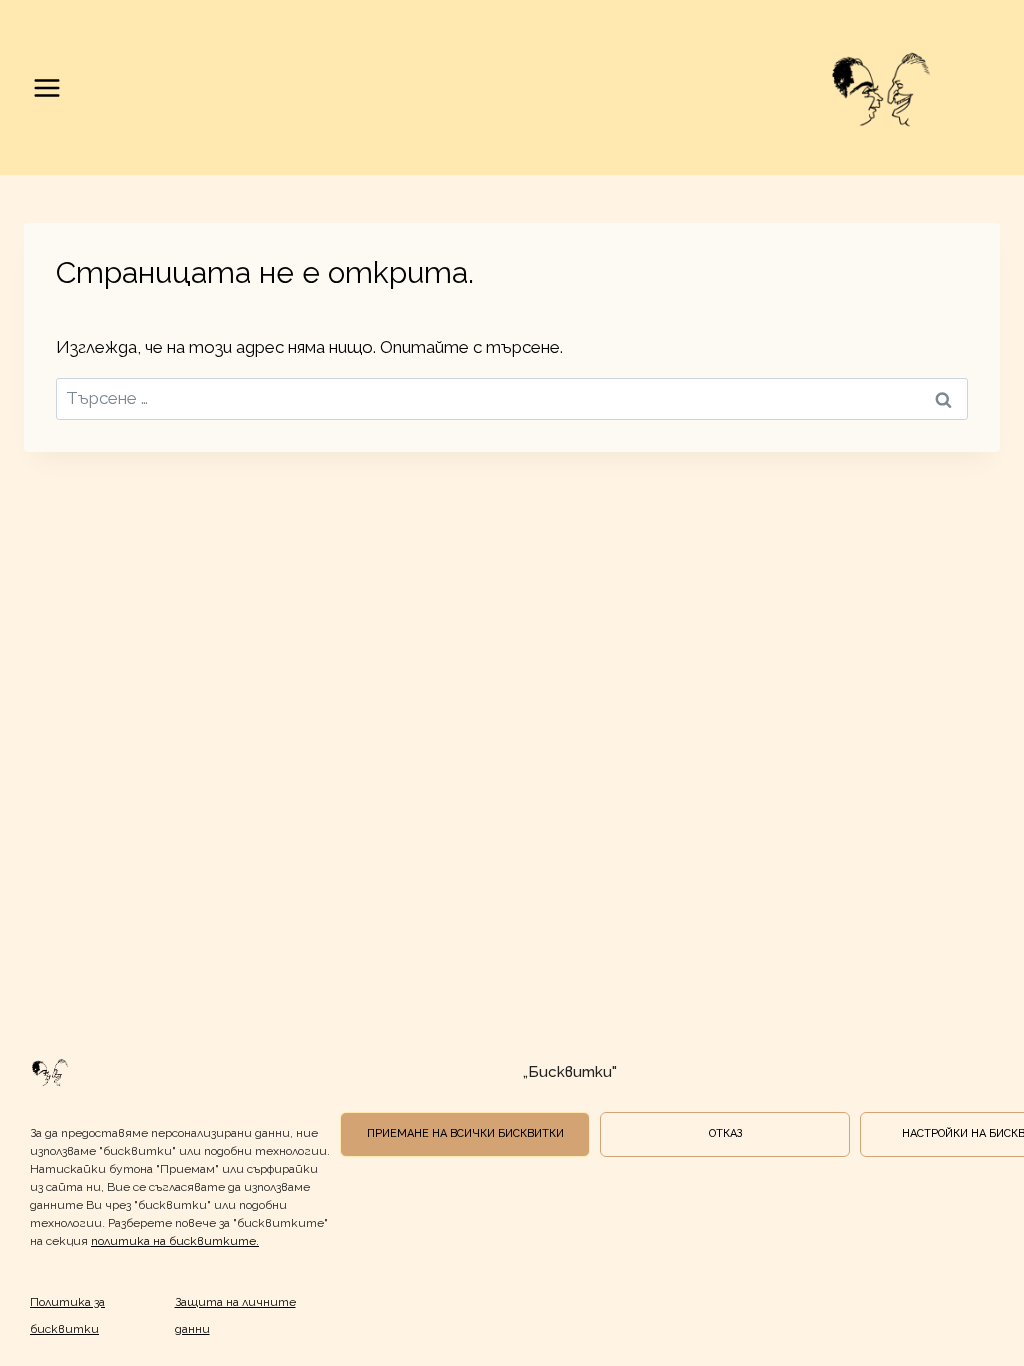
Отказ (725, 1133)
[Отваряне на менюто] (47, 87)
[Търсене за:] (512, 398)
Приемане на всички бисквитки (465, 1133)
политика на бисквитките (173, 1241)
